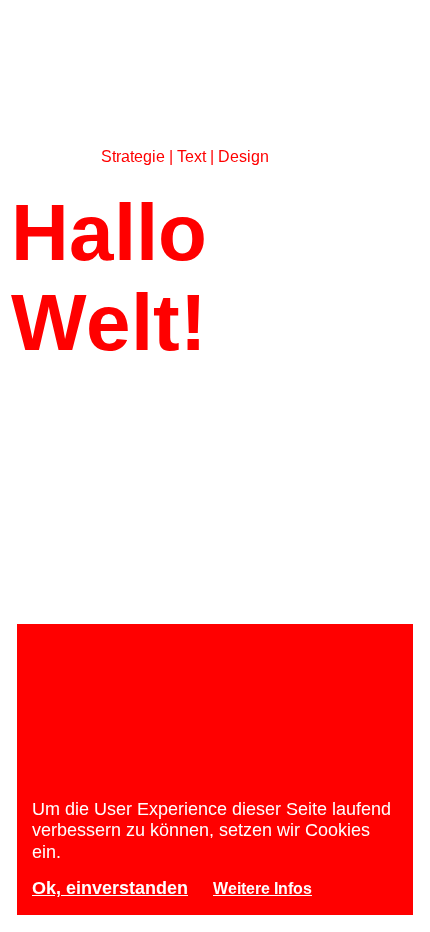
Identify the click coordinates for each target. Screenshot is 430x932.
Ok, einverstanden (110, 888)
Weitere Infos (262, 888)
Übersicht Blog (233, 473)
